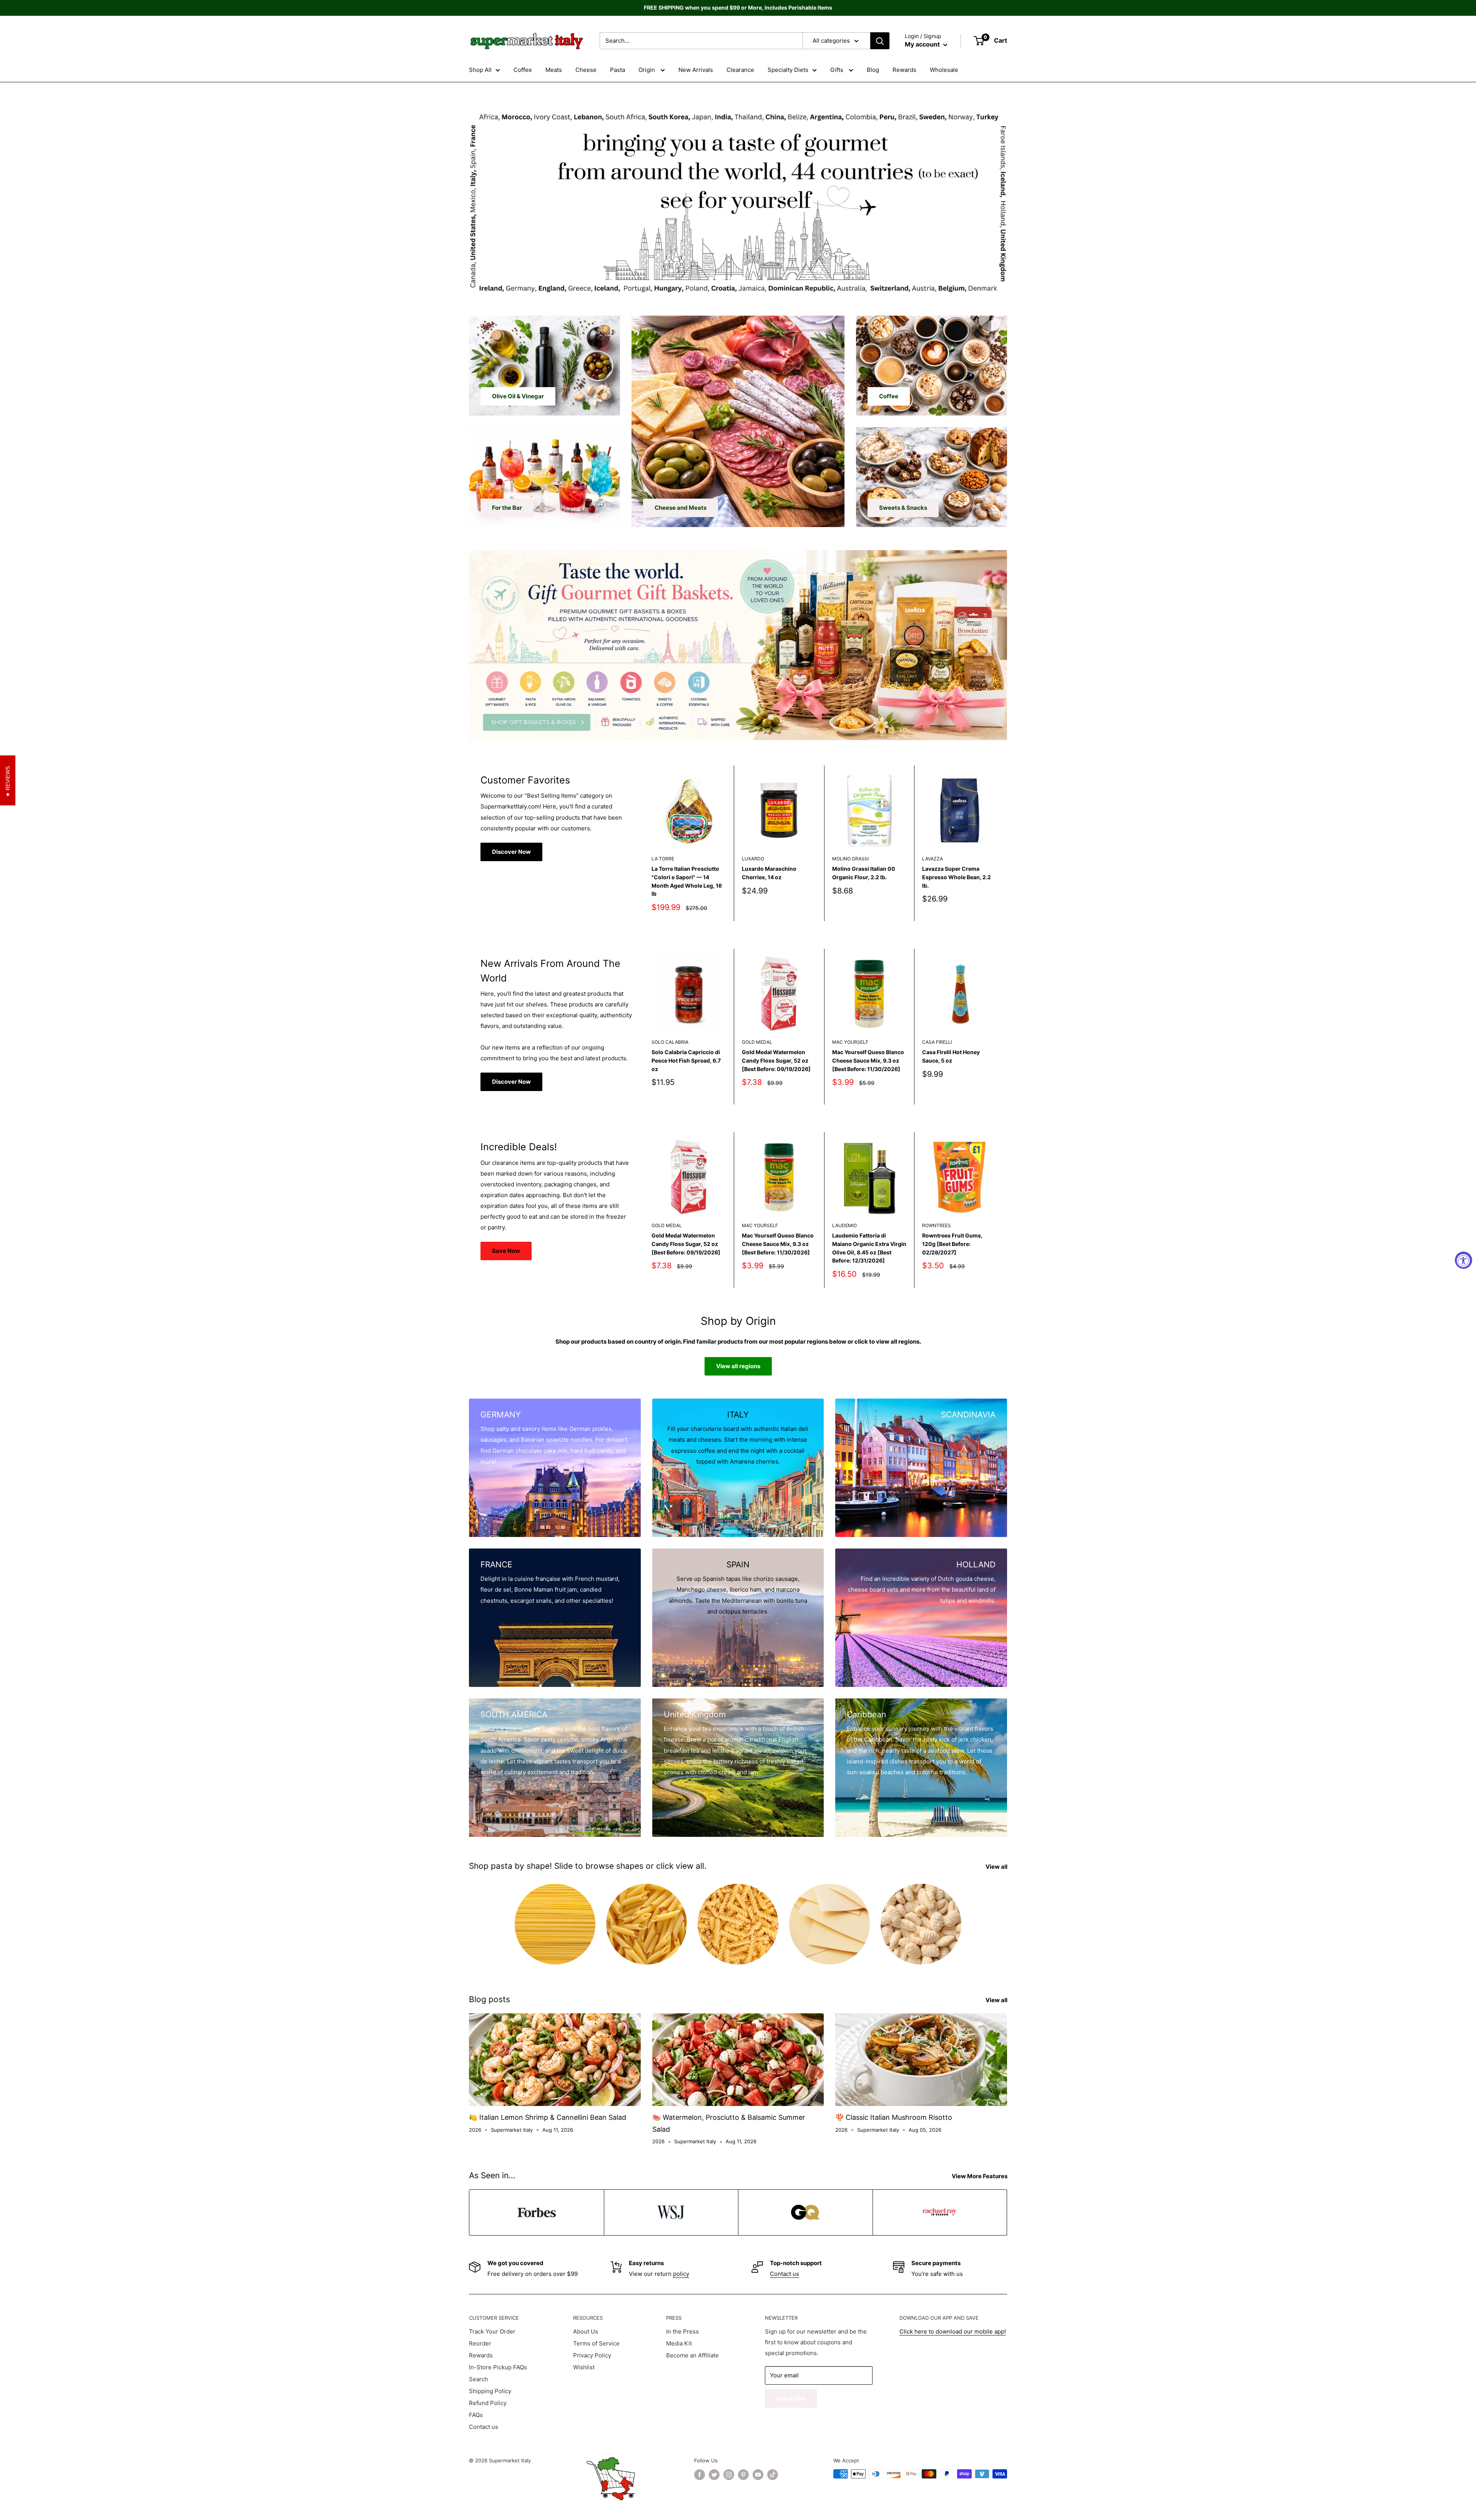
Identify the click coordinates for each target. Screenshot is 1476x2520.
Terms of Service (596, 2343)
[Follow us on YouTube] (758, 2475)
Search (479, 2379)
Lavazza (932, 859)
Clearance (740, 70)
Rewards (904, 70)
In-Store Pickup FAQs (498, 2367)
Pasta (617, 70)
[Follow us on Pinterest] (743, 2475)
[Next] (1005, 843)
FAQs (476, 2415)
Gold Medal (757, 1042)
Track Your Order (492, 2331)
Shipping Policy (490, 2391)
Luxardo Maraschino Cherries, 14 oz (769, 873)
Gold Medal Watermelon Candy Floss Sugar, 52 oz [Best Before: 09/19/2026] (776, 1060)
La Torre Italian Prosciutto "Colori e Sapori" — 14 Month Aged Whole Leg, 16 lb (687, 881)
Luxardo (753, 859)
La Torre (663, 859)
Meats (554, 70)
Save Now (506, 1251)
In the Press (682, 2331)
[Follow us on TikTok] (773, 2475)
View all (997, 1867)
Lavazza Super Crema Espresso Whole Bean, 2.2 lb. (957, 877)
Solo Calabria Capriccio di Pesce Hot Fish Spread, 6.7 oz (686, 1060)
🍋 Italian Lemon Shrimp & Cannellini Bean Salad (548, 2117)
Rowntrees (937, 1225)
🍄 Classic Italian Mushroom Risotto (894, 2117)
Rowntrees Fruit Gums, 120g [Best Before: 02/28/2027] (952, 1244)
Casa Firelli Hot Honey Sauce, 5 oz (951, 1056)
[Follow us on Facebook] (700, 2475)
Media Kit (679, 2343)
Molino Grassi (850, 859)
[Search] (880, 41)
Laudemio (844, 1225)
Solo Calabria (670, 1042)
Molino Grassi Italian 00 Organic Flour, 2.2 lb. (864, 873)
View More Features (980, 2176)
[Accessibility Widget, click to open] (1464, 1260)
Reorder (480, 2343)
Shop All (480, 70)
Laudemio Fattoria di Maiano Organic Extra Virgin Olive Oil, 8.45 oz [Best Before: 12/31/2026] (869, 1248)
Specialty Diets (788, 70)
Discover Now (511, 852)
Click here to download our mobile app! (953, 2331)
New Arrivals (696, 70)
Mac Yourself (850, 1042)
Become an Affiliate (692, 2355)
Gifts (838, 70)
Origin (647, 70)
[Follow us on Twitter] (714, 2475)
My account (923, 44)
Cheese (586, 70)
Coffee (523, 70)
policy (681, 2274)
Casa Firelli (937, 1042)
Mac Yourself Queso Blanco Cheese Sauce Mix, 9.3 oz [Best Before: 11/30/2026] (868, 1060)
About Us (586, 2331)
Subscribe (791, 2398)
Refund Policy (488, 2403)
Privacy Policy (592, 2355)
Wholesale (944, 70)
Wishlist (584, 2367)
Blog (873, 70)
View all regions (738, 1366)
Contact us (785, 2274)
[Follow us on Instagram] (729, 2475)
